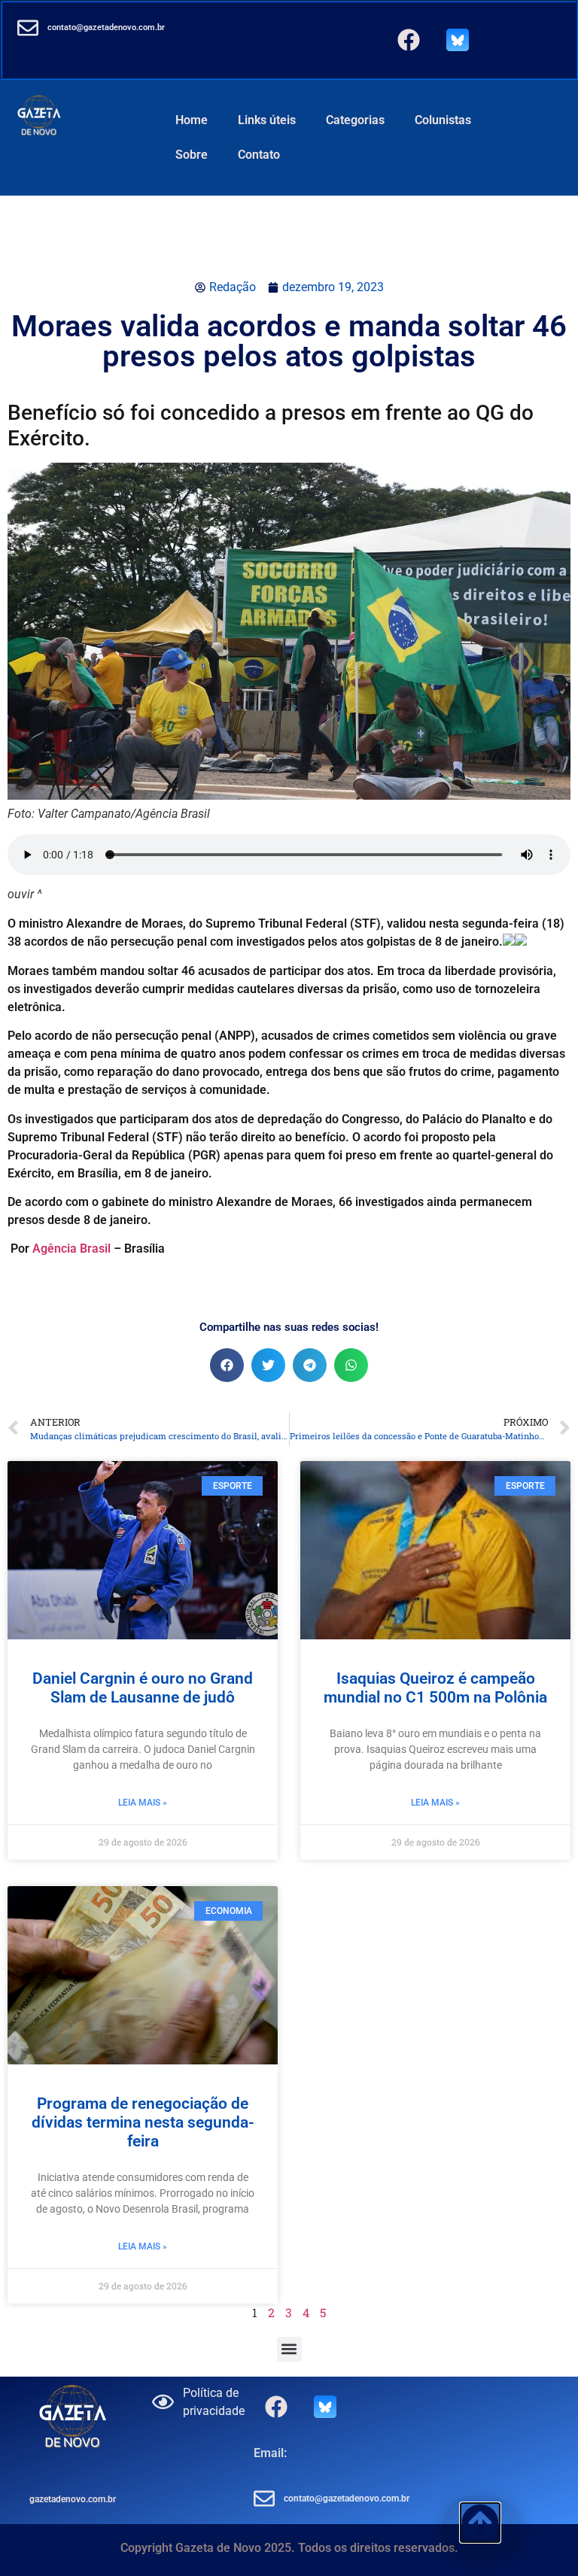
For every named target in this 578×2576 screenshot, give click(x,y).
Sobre (192, 155)
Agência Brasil (71, 1249)
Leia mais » (143, 1803)
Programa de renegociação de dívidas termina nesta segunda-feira (143, 2122)
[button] (227, 1365)
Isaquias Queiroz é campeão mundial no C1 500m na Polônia (435, 1688)
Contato (259, 155)
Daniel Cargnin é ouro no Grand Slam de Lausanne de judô (143, 1688)
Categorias (355, 120)
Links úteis (267, 120)
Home (192, 120)
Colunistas (443, 120)
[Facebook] (409, 40)
